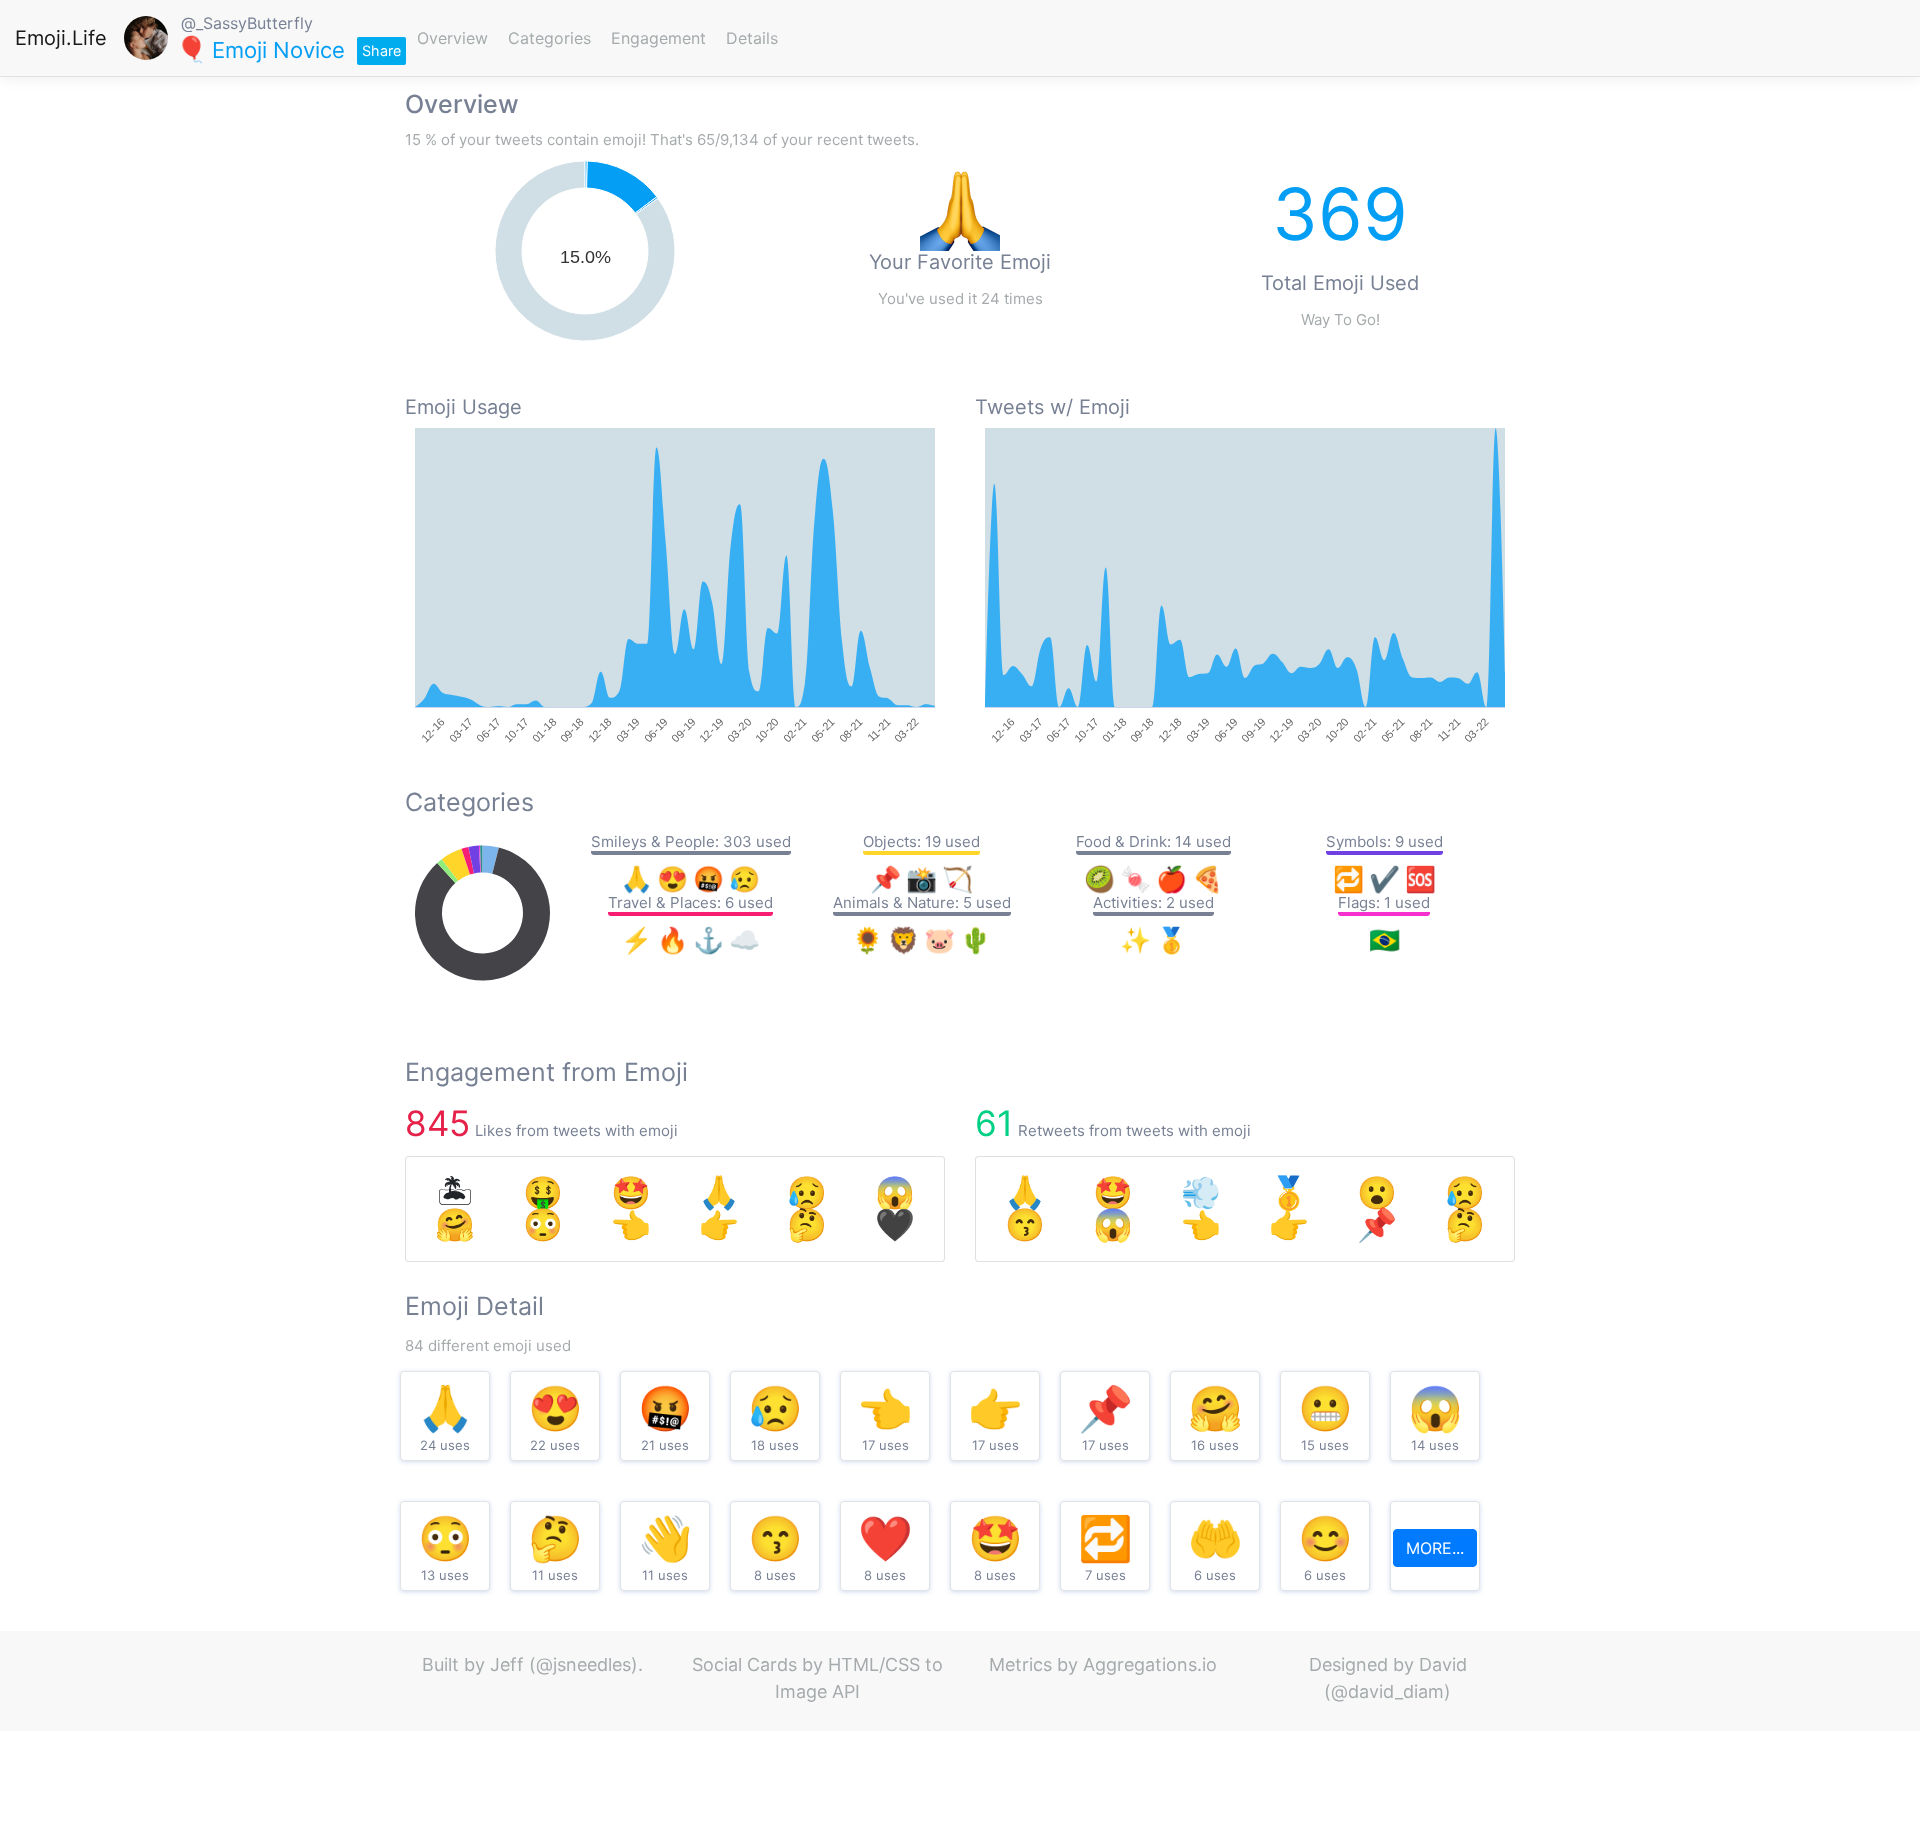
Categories (549, 38)
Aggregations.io (1150, 1664)
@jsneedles (583, 1664)
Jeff (507, 1664)
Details (752, 38)
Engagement (658, 38)
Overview (452, 38)
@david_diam (1387, 1691)
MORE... (1435, 1548)
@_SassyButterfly (247, 23)
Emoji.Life (61, 38)
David (1443, 1664)
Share (381, 50)
